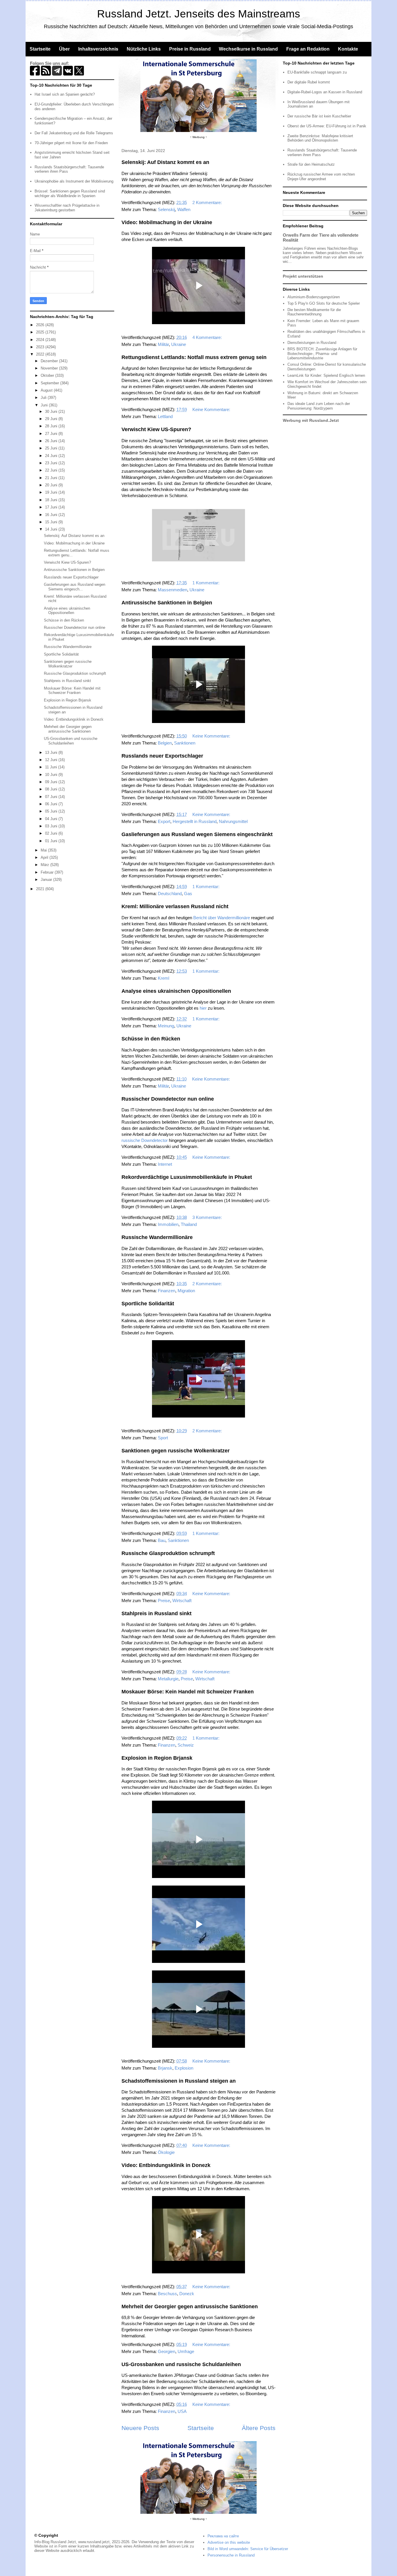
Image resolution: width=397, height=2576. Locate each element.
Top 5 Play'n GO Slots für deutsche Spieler (324, 303)
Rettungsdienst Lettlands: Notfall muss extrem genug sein (194, 357)
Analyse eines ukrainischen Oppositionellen (176, 991)
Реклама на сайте (223, 2536)
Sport (163, 1438)
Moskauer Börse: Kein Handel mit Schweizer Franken (188, 1692)
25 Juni (52, 448)
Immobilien (168, 1224)
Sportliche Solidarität (148, 1304)
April (45, 857)
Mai (44, 850)
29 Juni (52, 419)
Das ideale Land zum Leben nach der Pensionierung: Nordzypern (319, 406)
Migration (186, 1291)
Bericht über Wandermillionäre (222, 918)
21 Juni (52, 478)
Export (164, 821)
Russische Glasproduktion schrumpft (168, 1553)
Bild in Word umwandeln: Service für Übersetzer (248, 2549)
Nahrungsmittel (233, 821)
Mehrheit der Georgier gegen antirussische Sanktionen (190, 2307)
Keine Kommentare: (212, 409)
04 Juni (52, 819)
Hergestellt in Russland (195, 821)
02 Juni (52, 833)
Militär (163, 344)
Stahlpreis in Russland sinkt (157, 1613)
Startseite (40, 49)
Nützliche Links (144, 49)
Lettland (165, 416)
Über (64, 49)
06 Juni (52, 804)
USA (182, 2411)
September (50, 383)
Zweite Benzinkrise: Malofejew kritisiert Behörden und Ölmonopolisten (320, 138)
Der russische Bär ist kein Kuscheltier (319, 116)
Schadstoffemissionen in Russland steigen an (179, 2081)
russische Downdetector (145, 1140)
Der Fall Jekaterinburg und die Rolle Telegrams (74, 133)
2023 (41, 347)
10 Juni (52, 775)
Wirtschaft (182, 1601)
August (47, 390)
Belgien (165, 743)
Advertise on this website (229, 2542)
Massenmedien (172, 590)
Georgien (167, 2351)
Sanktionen (185, 743)
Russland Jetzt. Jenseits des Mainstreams (199, 14)
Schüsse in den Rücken (151, 1039)
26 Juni (52, 441)
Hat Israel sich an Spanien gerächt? (65, 94)
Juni (45, 405)
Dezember (50, 361)
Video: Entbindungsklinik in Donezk (166, 2165)
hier (203, 1008)
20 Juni (52, 485)
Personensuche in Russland (231, 2555)
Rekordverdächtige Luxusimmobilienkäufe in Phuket (187, 1177)
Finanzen (167, 1291)
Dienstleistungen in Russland (312, 343)
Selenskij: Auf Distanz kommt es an (165, 162)
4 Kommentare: (208, 337)
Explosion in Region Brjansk (157, 1758)
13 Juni (52, 753)
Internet (165, 1164)
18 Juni (52, 500)
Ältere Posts (259, 2428)
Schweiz (186, 1745)
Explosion (184, 2068)
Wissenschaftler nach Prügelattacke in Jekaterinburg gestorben (67, 208)
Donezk (187, 2294)
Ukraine (179, 344)
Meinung (166, 1026)
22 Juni (52, 470)
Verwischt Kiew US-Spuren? (156, 429)
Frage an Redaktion (308, 49)
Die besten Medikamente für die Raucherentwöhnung (314, 312)
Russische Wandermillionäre (157, 1237)
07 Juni (52, 797)
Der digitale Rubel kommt (309, 82)
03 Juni (52, 826)
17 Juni (52, 507)
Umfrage (186, 2351)
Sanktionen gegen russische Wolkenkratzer (176, 1451)
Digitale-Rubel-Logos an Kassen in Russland (325, 92)
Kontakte (348, 49)
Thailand (189, 1224)
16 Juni (52, 515)
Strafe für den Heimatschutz (311, 164)
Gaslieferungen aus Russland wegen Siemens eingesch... (75, 587)
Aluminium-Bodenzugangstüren (314, 297)
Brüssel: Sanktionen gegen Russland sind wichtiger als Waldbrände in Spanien (70, 193)
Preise (164, 1601)
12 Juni (52, 760)
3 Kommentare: (208, 1217)
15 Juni (52, 522)
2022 (41, 354)
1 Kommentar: (206, 583)
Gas (188, 894)
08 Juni (52, 789)
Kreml (163, 978)
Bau (162, 1540)
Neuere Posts (140, 2428)
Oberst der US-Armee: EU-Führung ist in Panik (327, 126)
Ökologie (166, 2152)
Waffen (184, 209)
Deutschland (170, 894)
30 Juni (52, 412)
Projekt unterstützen (303, 276)
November (50, 368)
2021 (41, 889)
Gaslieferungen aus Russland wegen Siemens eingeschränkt (197, 834)
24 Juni (52, 456)
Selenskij (166, 209)
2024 (41, 340)
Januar (47, 880)
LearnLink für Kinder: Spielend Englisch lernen (326, 375)
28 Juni (52, 426)
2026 (41, 325)
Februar (48, 872)
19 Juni (52, 492)
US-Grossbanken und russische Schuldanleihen (181, 2364)
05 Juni (52, 811)
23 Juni (52, 463)
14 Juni (52, 529)
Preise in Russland (190, 49)
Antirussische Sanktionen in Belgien (167, 603)
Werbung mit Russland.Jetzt (311, 420)
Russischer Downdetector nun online (168, 1099)
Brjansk (165, 2068)
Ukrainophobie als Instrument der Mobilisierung (74, 181)
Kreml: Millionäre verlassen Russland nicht (175, 906)
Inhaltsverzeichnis (98, 49)
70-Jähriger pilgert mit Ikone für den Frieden (71, 143)
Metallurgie (168, 1679)
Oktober (48, 375)
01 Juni (52, 841)
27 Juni (52, 434)
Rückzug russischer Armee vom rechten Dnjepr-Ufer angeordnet (321, 177)
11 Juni (52, 767)
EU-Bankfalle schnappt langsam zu (317, 72)
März (45, 865)
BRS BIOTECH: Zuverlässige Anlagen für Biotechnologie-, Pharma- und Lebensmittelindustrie (322, 354)
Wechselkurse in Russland (248, 49)
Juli (44, 398)
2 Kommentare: (208, 202)
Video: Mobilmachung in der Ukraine (167, 222)
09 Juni (52, 782)
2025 (41, 332)
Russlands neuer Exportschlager (162, 756)
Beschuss (167, 2294)
